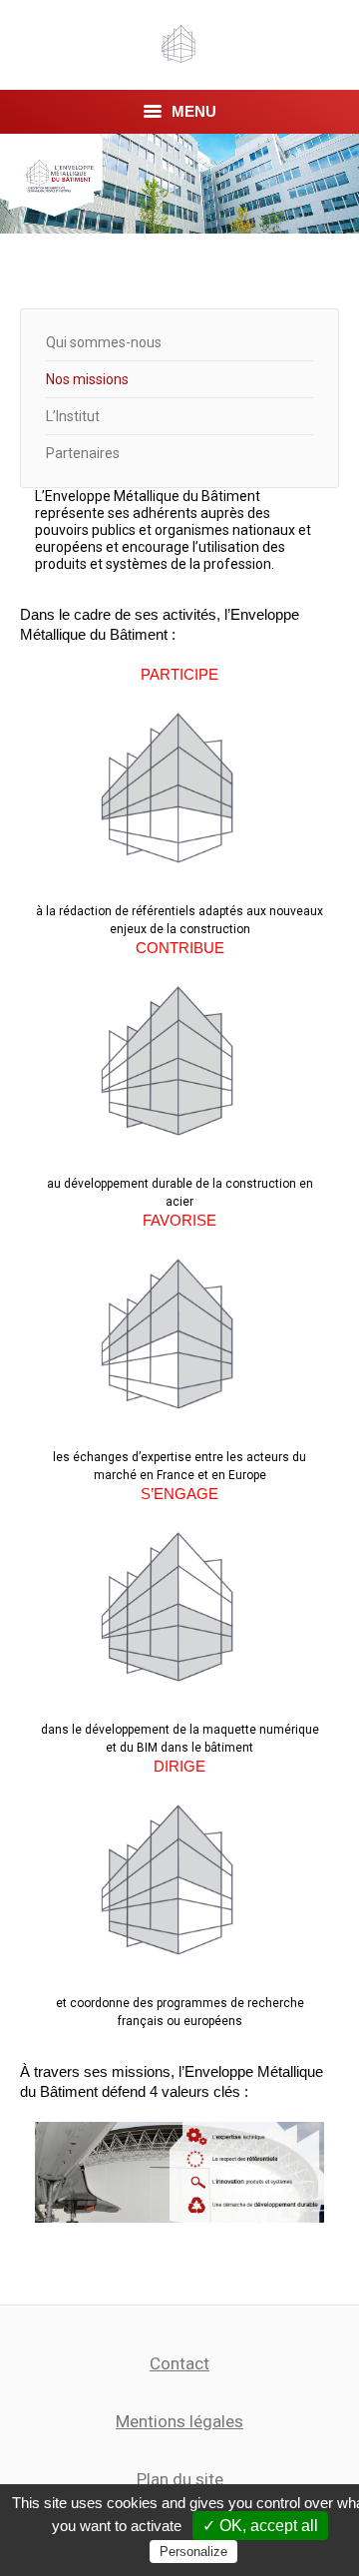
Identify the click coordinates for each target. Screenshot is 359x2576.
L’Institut (73, 416)
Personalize (193, 2552)
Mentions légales (179, 2421)
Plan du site (180, 2479)
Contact (179, 2363)
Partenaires (83, 453)
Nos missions (87, 379)
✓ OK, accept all (260, 2526)
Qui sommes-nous (104, 342)
